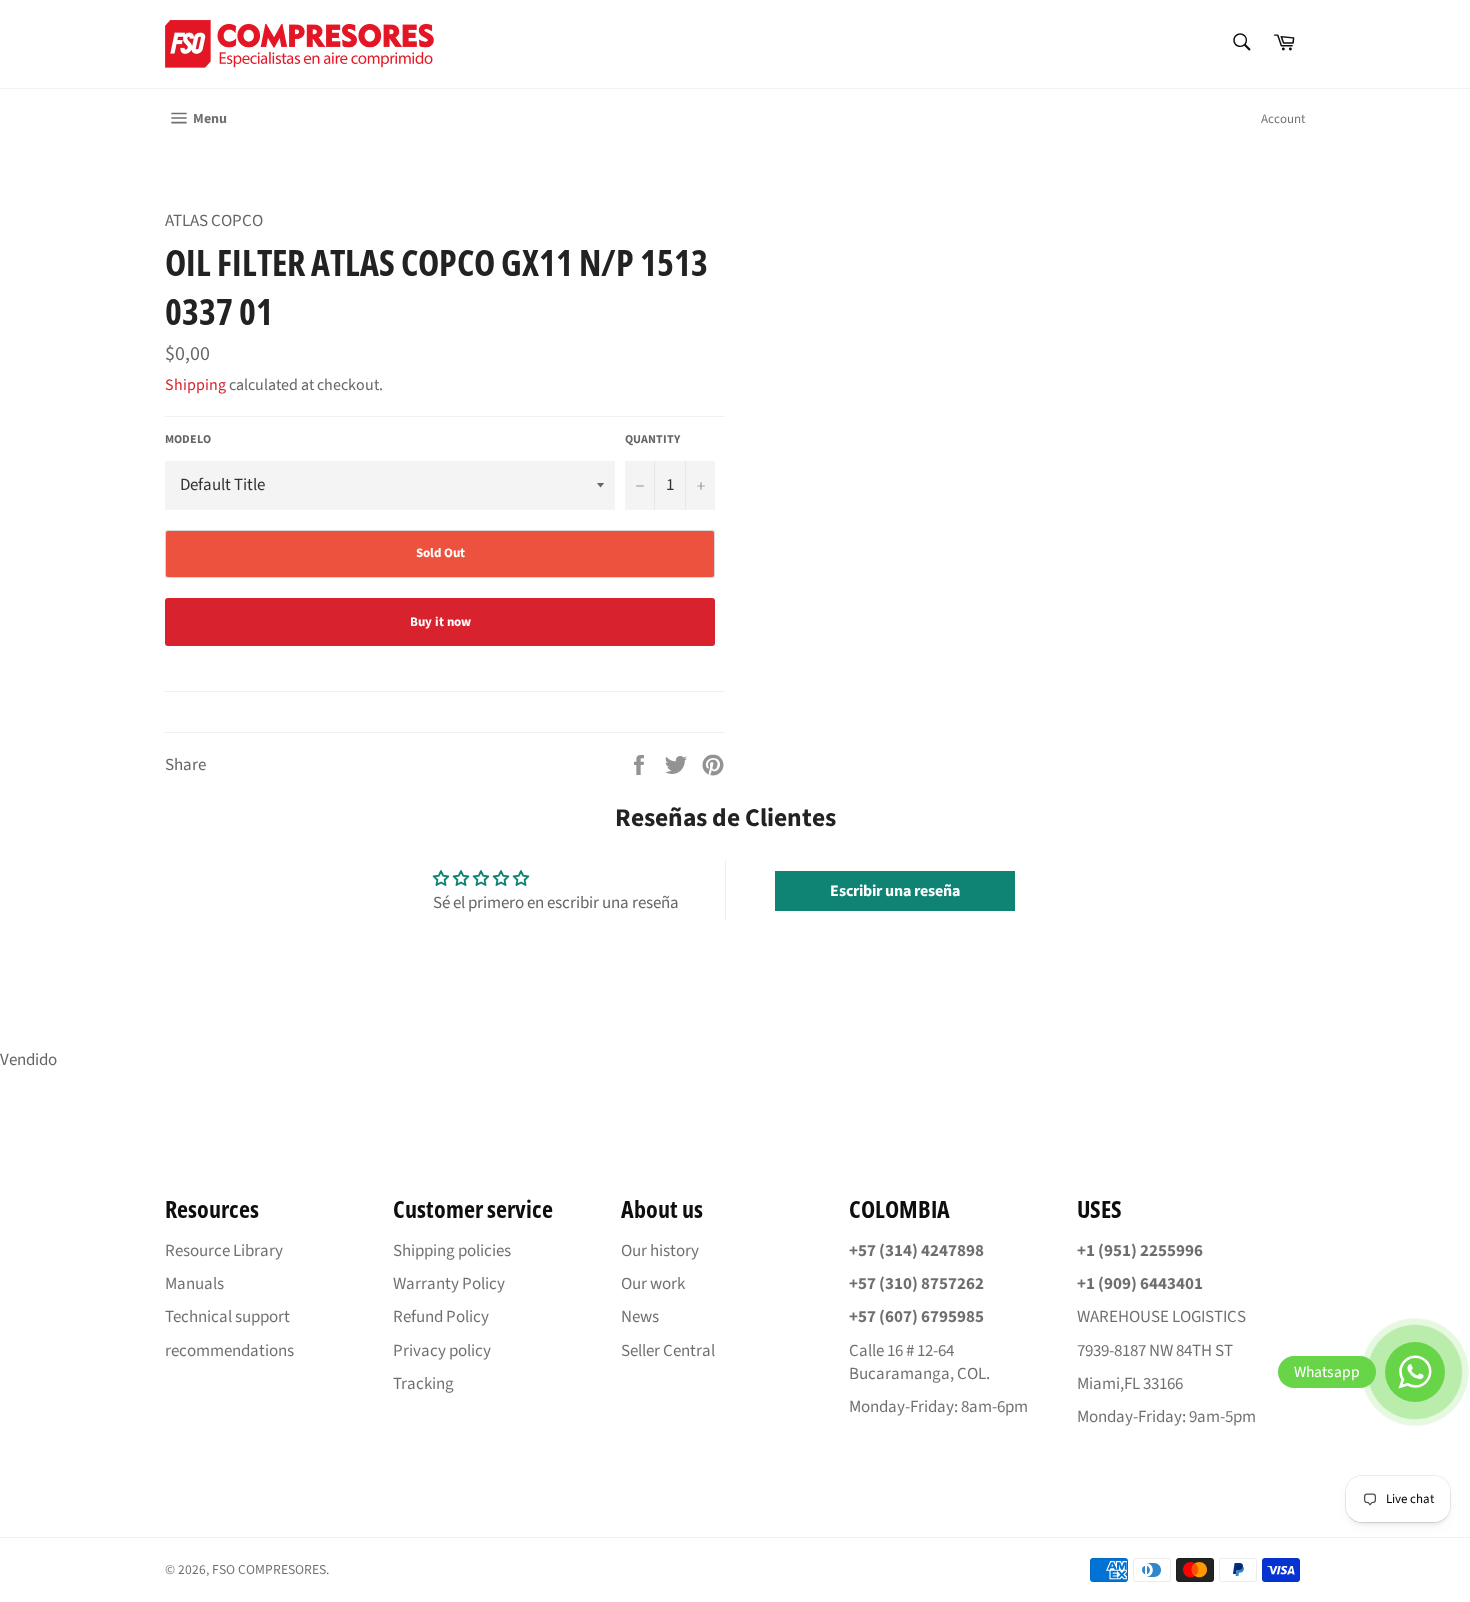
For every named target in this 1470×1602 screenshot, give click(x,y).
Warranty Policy (449, 1284)
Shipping (195, 385)
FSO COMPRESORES (269, 1569)
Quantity (652, 440)
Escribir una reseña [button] (895, 891)
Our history (660, 1251)
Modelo (188, 440)
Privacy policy (442, 1351)
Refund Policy (441, 1317)
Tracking (423, 1384)
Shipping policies (452, 1251)
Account (1283, 119)
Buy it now (440, 622)
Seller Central (668, 1351)
